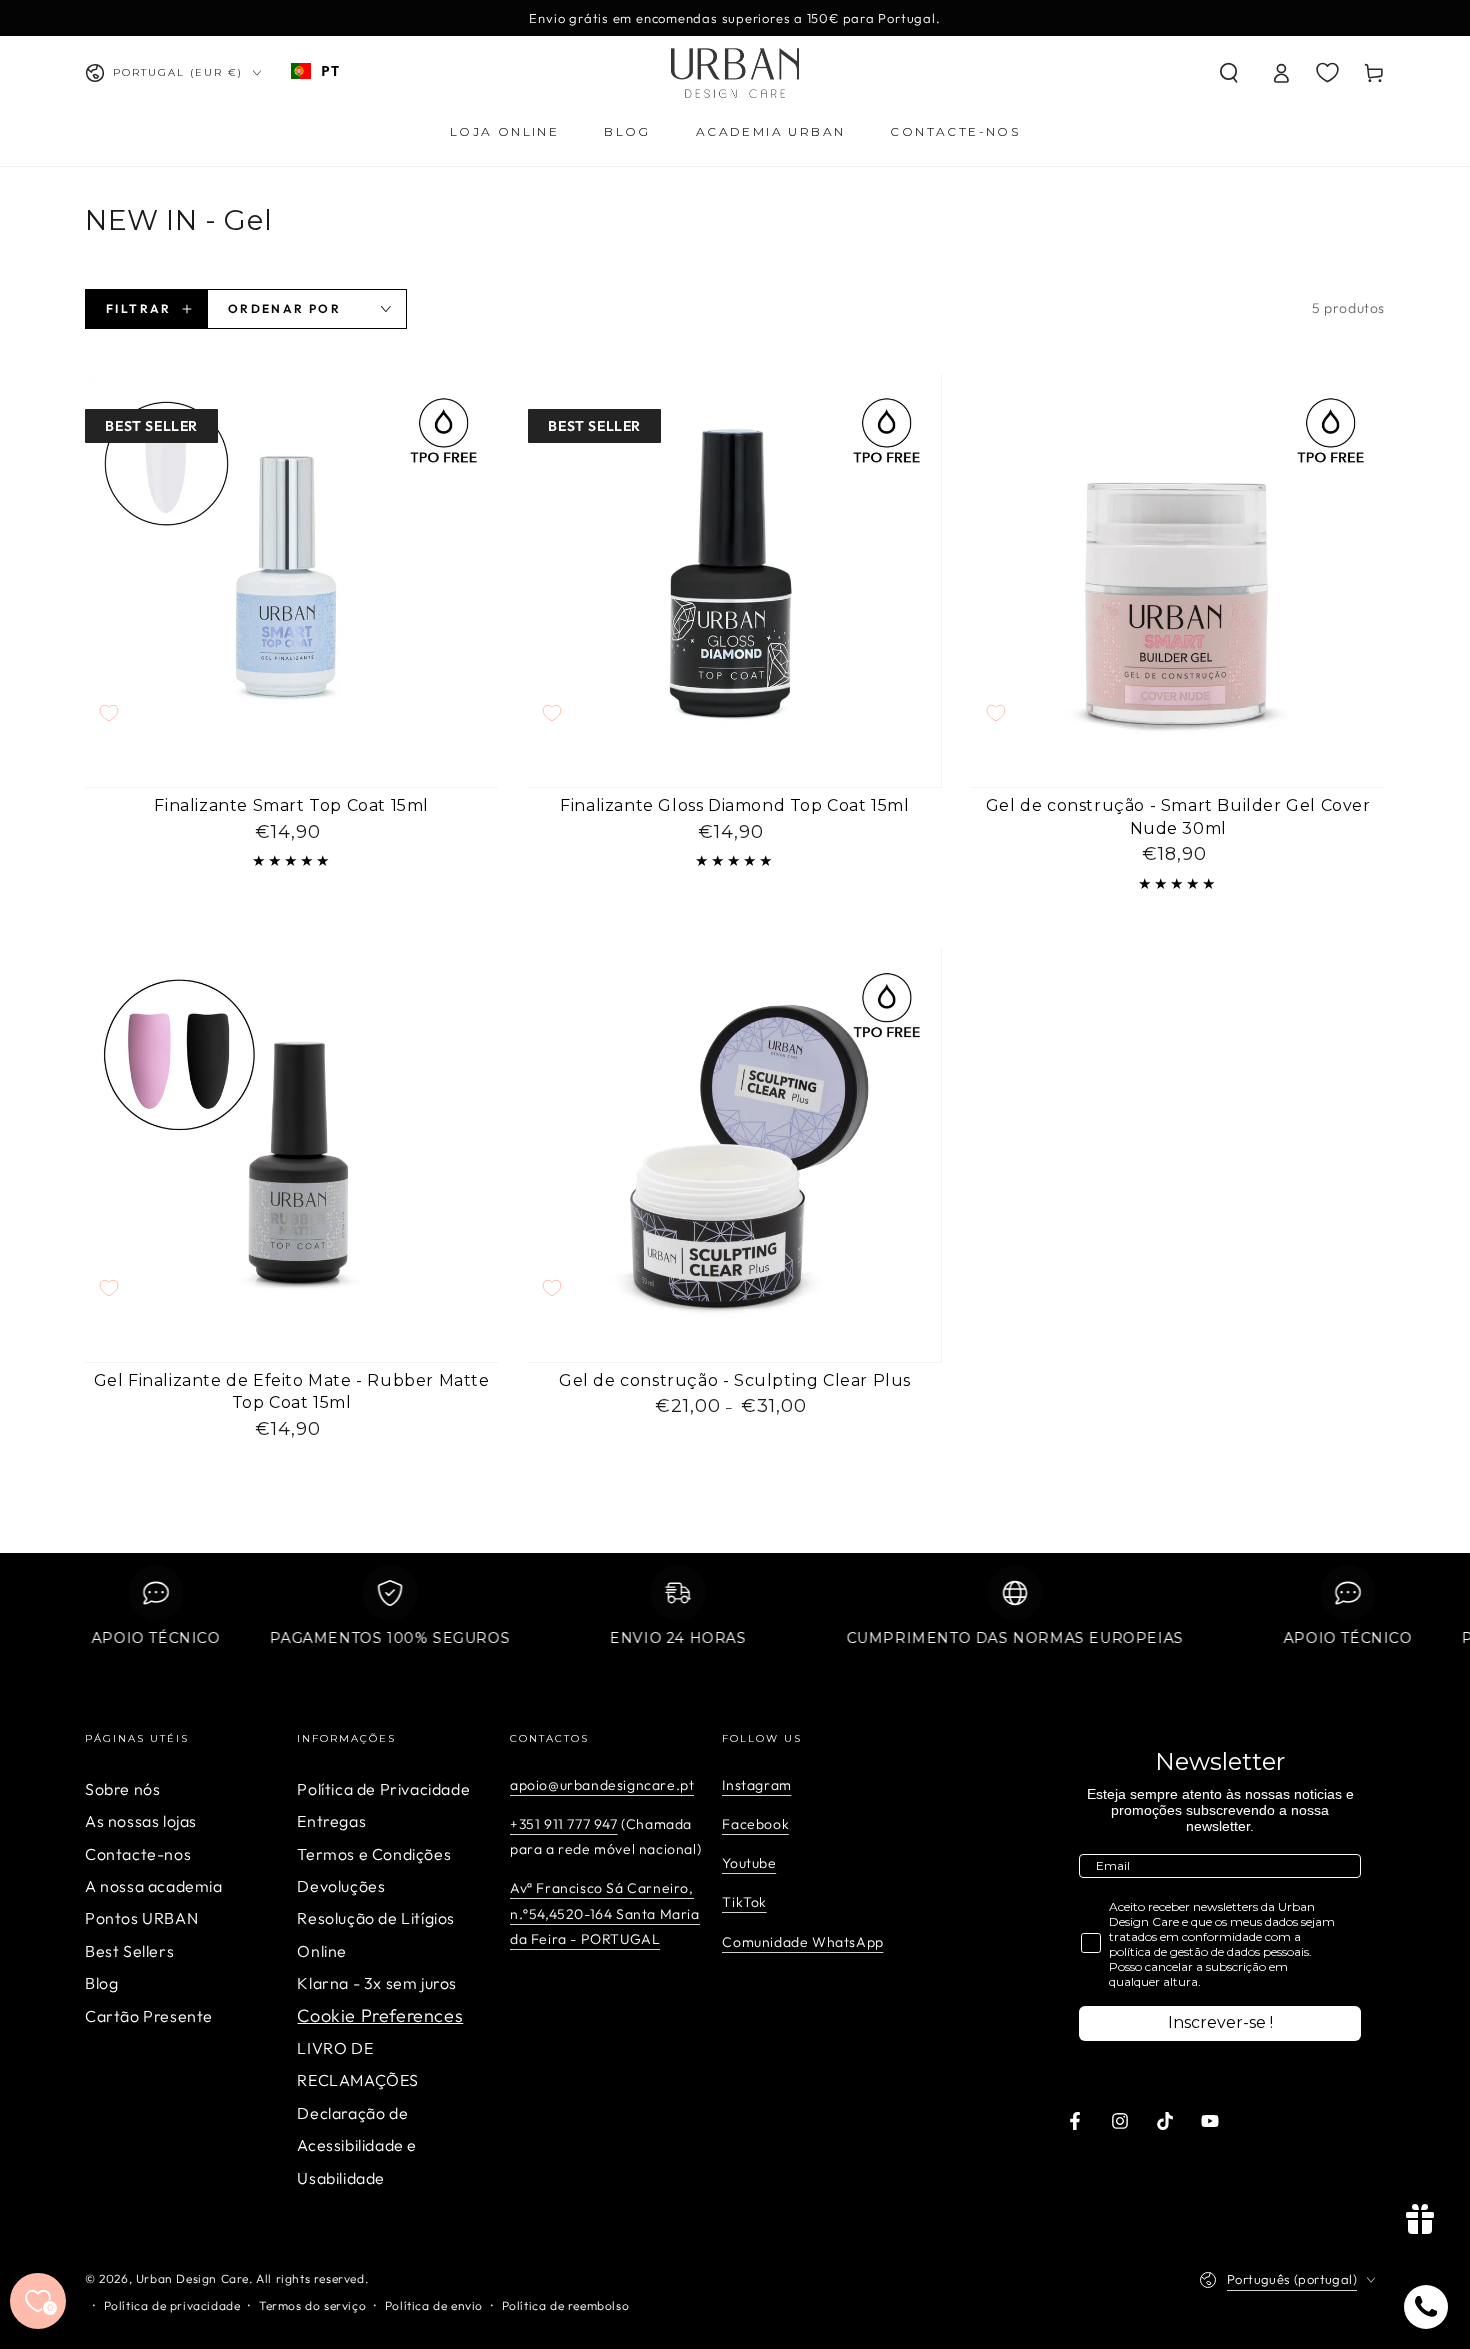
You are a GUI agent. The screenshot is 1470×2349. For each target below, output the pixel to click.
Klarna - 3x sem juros (377, 1983)
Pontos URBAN (141, 1918)
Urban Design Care (192, 2278)
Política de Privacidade (383, 1789)
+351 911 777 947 (564, 1824)
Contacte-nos (138, 1854)
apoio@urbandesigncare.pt (602, 1785)
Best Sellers (129, 1951)
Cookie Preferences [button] (380, 2015)
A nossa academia (154, 1886)
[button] (1229, 73)
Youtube (749, 1863)
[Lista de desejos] (1327, 72)
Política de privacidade (172, 2305)
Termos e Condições (374, 1854)
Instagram (756, 1785)
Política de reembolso (566, 2305)
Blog (101, 1983)
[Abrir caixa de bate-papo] (1426, 2307)
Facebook (755, 1824)
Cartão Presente (149, 2016)
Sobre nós (122, 1789)
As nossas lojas (141, 1821)
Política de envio (434, 2305)
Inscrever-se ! (1220, 2022)
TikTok (744, 1902)
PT (330, 70)
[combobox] (315, 71)
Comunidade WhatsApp (802, 1942)
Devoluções (341, 1886)
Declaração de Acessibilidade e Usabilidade (357, 2145)
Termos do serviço (312, 2305)
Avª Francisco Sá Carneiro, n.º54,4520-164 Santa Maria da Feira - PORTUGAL (605, 1913)
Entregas (331, 1821)
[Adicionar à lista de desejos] (109, 713)
